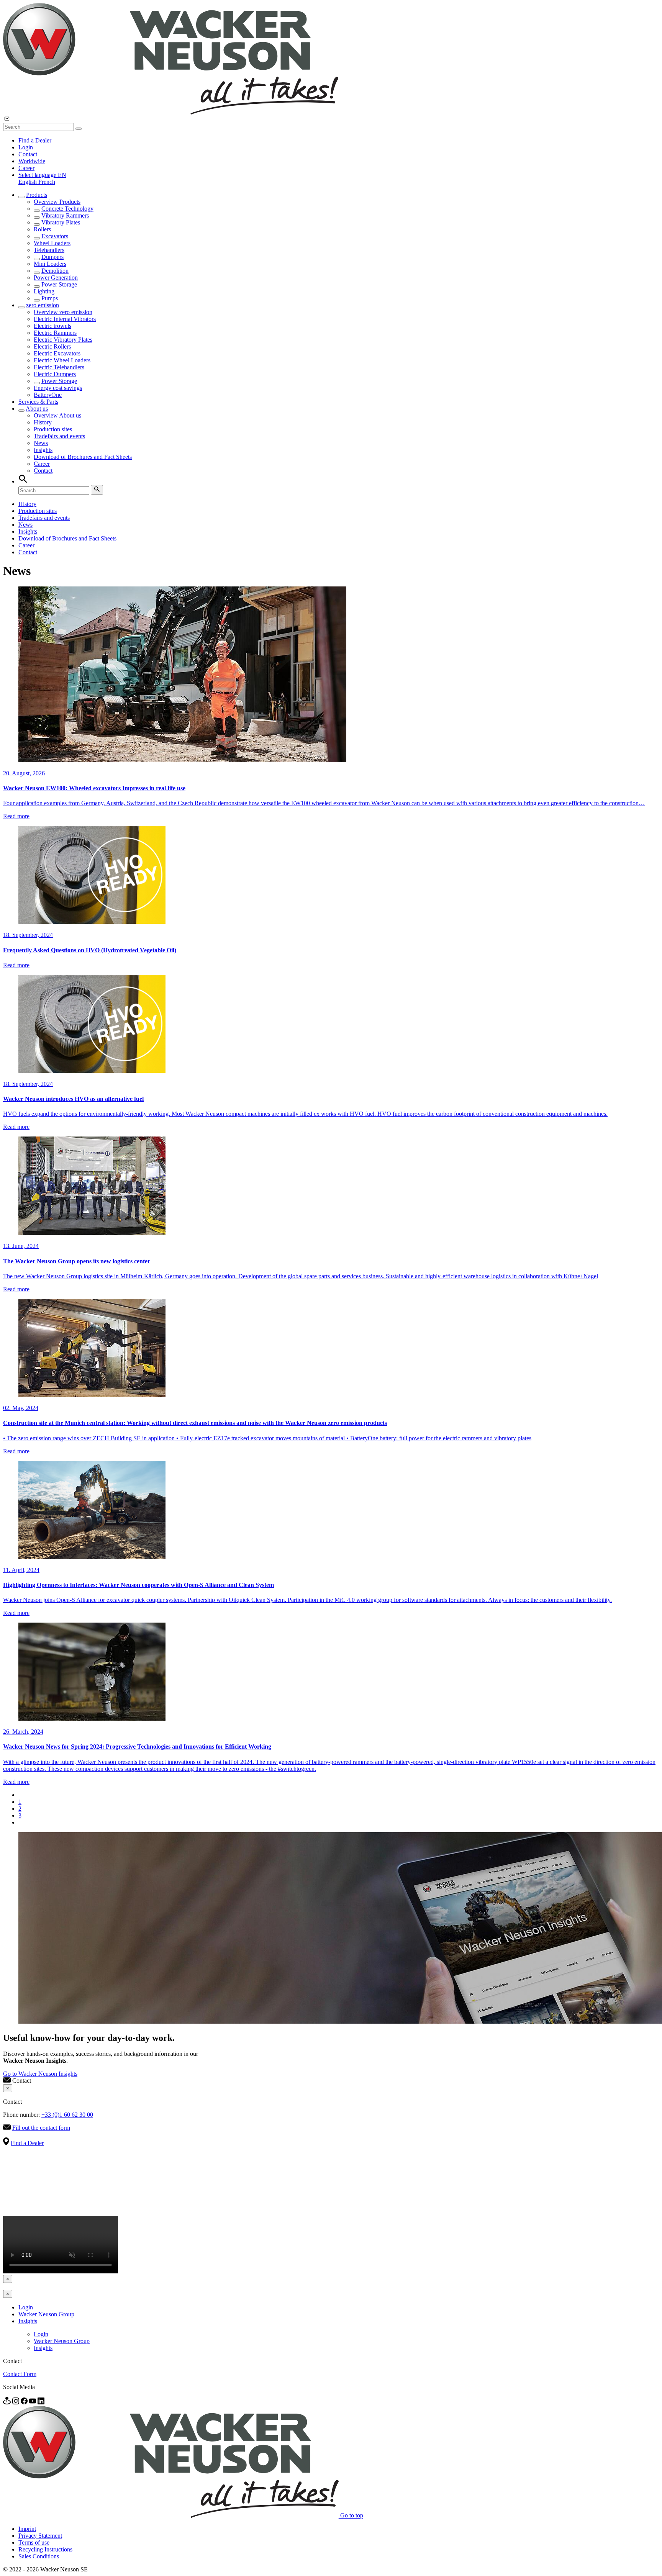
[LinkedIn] (41, 2402)
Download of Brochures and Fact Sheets (83, 457)
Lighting (44, 291)
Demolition (55, 271)
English (28, 182)
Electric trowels (52, 326)
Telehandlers (49, 250)
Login (26, 147)
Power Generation (56, 278)
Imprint (27, 2529)
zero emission (43, 305)
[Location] (8, 2402)
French (47, 182)
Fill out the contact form (41, 2128)
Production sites (53, 429)
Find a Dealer (35, 140)
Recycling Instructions (45, 2549)
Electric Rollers (52, 346)
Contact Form (20, 2374)
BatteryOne (48, 395)
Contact (28, 154)
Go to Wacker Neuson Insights (40, 2074)
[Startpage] (171, 112)
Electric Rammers (55, 333)
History (43, 422)
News (41, 443)
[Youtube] (33, 2402)
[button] (42, 175)
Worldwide (32, 161)
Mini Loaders (50, 264)
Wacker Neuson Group (46, 2314)
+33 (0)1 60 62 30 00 (67, 2115)
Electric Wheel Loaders (62, 360)
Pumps (50, 298)
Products (37, 195)
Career (26, 168)
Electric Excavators (57, 353)
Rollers (42, 229)
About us (37, 409)
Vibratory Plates (61, 222)
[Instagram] (16, 2402)
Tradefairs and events (59, 436)
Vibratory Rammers (65, 215)
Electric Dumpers (55, 374)
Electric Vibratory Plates (63, 340)
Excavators (55, 236)
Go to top (352, 2516)
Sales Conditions (39, 2556)
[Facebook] (25, 2402)
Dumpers (52, 257)
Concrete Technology (67, 209)
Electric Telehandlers (59, 367)
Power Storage (59, 284)
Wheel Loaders (52, 243)
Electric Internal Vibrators (65, 319)
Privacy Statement (40, 2536)
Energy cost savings (58, 388)
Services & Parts (38, 402)
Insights (43, 450)
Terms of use (34, 2542)
